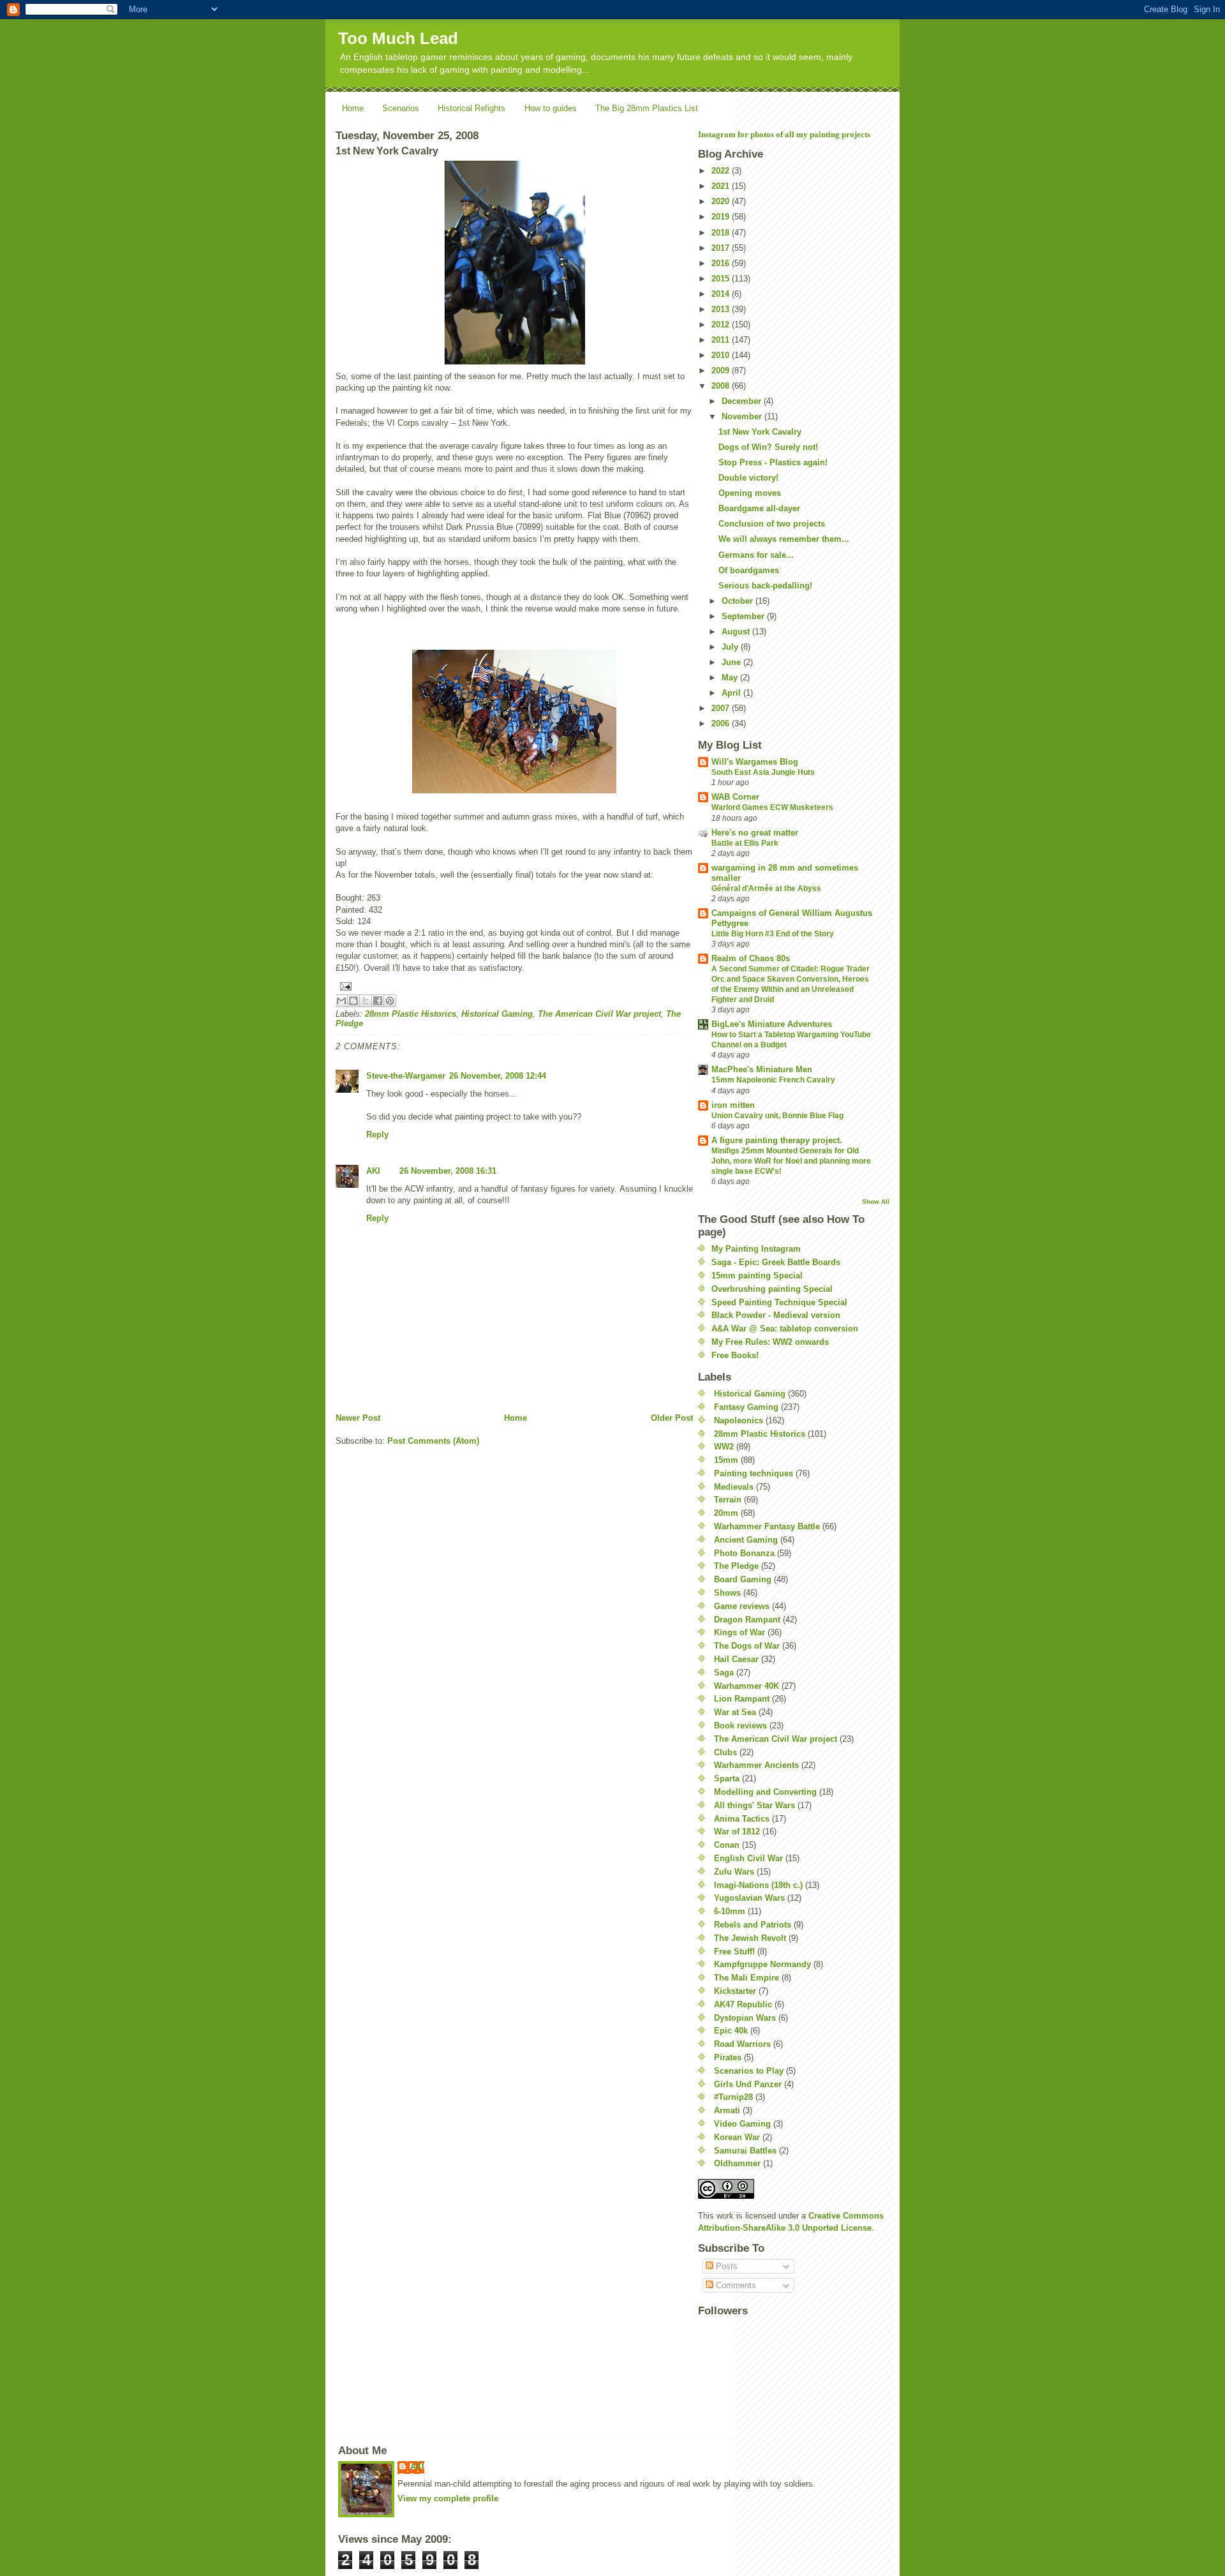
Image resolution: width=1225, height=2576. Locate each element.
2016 (722, 263)
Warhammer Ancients (756, 1765)
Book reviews (740, 1726)
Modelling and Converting (765, 1792)
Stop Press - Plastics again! (773, 462)
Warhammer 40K (746, 1686)
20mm (726, 1513)
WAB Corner (735, 797)
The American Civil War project (599, 1014)
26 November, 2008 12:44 (498, 1076)
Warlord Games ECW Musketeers (772, 807)
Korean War (737, 2137)
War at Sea (735, 1712)
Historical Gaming (497, 1014)
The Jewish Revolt (750, 1938)
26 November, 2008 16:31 (448, 1171)
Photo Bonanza (744, 1553)
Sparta (727, 1778)
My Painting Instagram (756, 1249)
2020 (722, 201)
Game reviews (742, 1606)
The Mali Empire (746, 1978)
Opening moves (750, 493)
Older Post (672, 1418)
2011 (722, 340)
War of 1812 (737, 1831)
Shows (727, 1593)
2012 (722, 325)
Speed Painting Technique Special (779, 1302)
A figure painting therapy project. (777, 1140)
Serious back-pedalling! (765, 586)
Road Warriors (742, 2044)
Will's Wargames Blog (755, 762)
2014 (722, 294)
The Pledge (736, 1566)
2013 (722, 309)
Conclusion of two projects (772, 524)
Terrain (728, 1500)
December (743, 401)
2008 (722, 386)
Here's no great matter (755, 833)
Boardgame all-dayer (759, 508)
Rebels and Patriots (753, 1925)
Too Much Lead (398, 38)
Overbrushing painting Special (772, 1289)
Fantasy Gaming (746, 1407)
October (739, 601)
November (743, 416)
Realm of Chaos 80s (751, 958)
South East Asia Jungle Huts (763, 772)
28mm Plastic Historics (411, 1014)
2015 (722, 279)
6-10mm (730, 1911)
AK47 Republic (743, 2004)
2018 (722, 233)
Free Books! (735, 1355)
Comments (735, 2285)
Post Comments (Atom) (433, 1441)
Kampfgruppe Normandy (762, 1964)
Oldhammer (737, 2163)
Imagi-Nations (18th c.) (758, 1885)
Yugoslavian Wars (749, 1898)
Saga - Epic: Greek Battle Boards (776, 1262)
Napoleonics (739, 1420)
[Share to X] (366, 1001)
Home (353, 108)
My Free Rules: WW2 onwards (770, 1342)
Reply (377, 1134)
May (731, 678)
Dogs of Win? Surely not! (768, 447)
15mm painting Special (757, 1276)
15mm (726, 1460)
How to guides (551, 108)
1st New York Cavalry (760, 432)
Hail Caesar (736, 1659)
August (737, 632)
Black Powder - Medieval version (776, 1315)
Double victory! (748, 478)
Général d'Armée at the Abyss (766, 888)
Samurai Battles (745, 2151)
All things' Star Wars (754, 1805)
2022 (722, 171)
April (732, 693)
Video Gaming (742, 2124)
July (731, 647)
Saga (724, 1673)
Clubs (725, 1752)
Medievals (734, 1487)
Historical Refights (471, 108)
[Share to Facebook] (378, 1001)
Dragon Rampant (747, 1620)
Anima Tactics (742, 1819)
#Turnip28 (733, 2097)
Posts (725, 2266)
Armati (727, 2110)
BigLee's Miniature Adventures (772, 1024)
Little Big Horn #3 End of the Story (773, 934)
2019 (722, 217)
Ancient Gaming (746, 1540)
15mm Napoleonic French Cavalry (773, 1080)
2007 (722, 708)
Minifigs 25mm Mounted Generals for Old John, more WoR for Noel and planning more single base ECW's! (791, 1161)
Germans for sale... (756, 555)
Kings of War (739, 1632)
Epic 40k (731, 2031)
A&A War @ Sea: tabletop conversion (785, 1329)
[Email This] (341, 1001)
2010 (722, 355)
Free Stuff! (734, 1951)
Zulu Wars (734, 1872)
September (744, 616)
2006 (722, 723)
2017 (722, 248)
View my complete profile (448, 2498)
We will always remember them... (784, 539)
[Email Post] (514, 986)
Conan (727, 1845)
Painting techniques (754, 1473)
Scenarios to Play (749, 2071)
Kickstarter (735, 1991)
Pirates (728, 2057)
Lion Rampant (742, 1699)
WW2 (724, 1447)
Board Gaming (743, 1579)
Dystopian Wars (745, 2018)
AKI (373, 1171)
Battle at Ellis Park (745, 843)
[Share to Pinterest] (390, 1001)
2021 (722, 186)
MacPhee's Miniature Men (762, 1069)
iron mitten (733, 1105)
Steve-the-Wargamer (406, 1076)
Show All (876, 1202)
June (732, 662)
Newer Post (358, 1418)
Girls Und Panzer (748, 2084)
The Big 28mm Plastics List (647, 108)
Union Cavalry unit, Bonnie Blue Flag (777, 1116)
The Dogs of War (747, 1646)
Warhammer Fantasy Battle (767, 1526)
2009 (722, 371)
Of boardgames (749, 570)
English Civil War (748, 1858)
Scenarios (401, 108)
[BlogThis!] (353, 1001)
